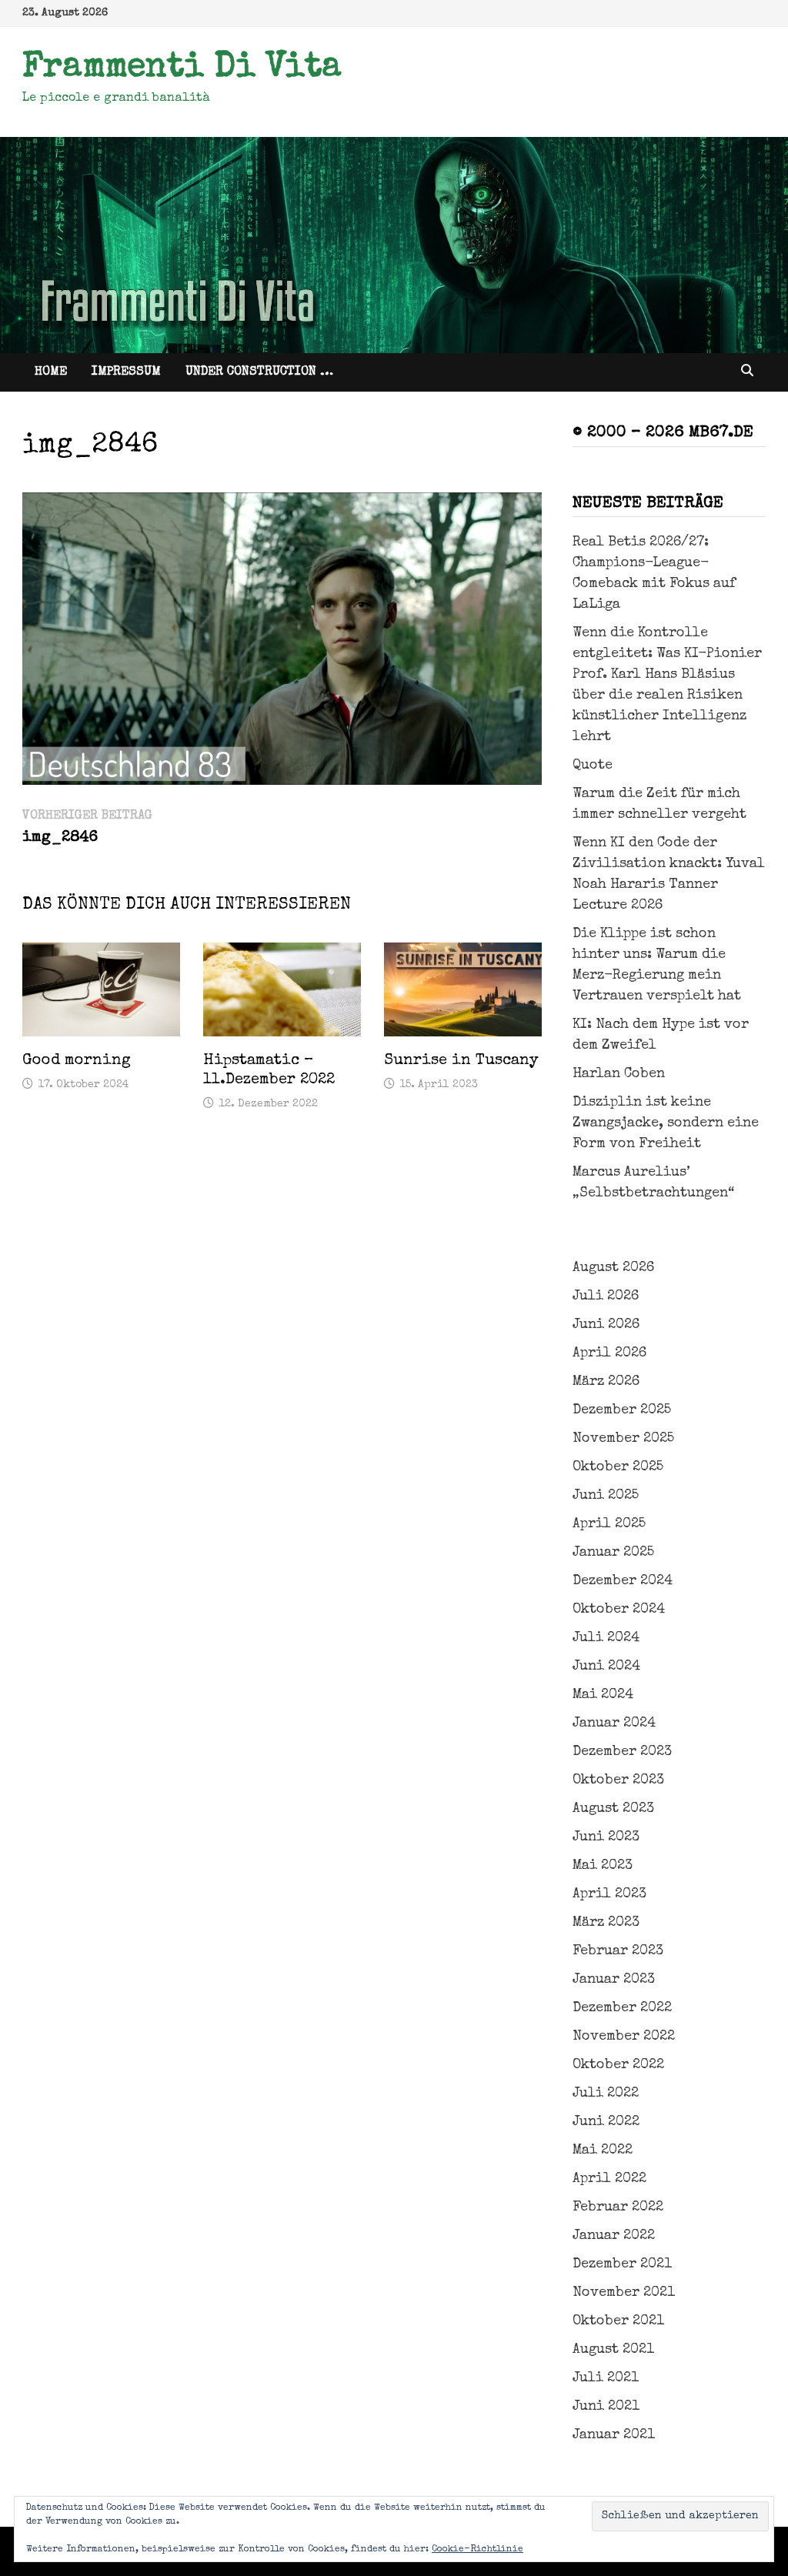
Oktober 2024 (619, 1610)
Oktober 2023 (618, 1780)
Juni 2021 (606, 2407)
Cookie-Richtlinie (477, 2550)
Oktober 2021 (618, 2321)
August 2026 (613, 1268)
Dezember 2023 (622, 1752)
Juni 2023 (606, 1837)
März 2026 (606, 1382)
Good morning (77, 1061)
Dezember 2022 (622, 2008)
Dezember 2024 (623, 1581)
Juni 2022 (606, 2122)
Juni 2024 (606, 1667)
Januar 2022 (614, 2236)
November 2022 (624, 2037)
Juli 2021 (606, 2378)
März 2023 (606, 1923)
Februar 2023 (618, 1951)
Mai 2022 (603, 2151)
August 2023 (613, 1809)
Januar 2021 (614, 2435)
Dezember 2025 (622, 1410)
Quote (593, 766)
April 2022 (609, 2179)
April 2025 (609, 1524)
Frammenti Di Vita (182, 68)
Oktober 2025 (618, 1467)
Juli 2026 (606, 1296)
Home (51, 372)
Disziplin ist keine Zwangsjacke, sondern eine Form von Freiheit (666, 1123)
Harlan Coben (619, 1074)
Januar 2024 (614, 1723)
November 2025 (623, 1439)
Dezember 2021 (622, 2264)
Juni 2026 (606, 1325)
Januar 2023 (614, 1980)
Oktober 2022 (618, 2065)
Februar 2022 (618, 2207)
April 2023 (609, 1894)
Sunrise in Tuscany (461, 1061)
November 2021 (624, 2293)
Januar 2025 (613, 1553)
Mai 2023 (603, 1866)
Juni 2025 (606, 1496)
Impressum (126, 372)
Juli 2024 (606, 1638)
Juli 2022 (606, 2094)
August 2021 (613, 2350)
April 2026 (609, 1353)
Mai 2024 (603, 1695)
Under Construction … (259, 372)
